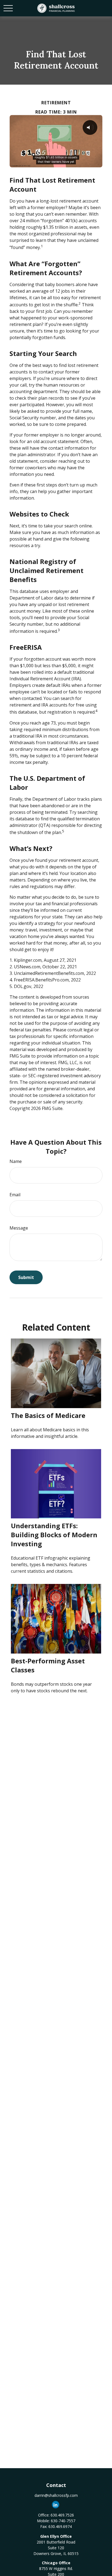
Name (16, 1161)
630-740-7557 (63, 2521)
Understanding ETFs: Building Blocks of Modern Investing (54, 1535)
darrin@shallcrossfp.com (56, 2495)
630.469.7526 (62, 2515)
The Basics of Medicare (48, 1415)
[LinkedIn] (56, 2505)
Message (19, 1228)
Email (15, 1195)
